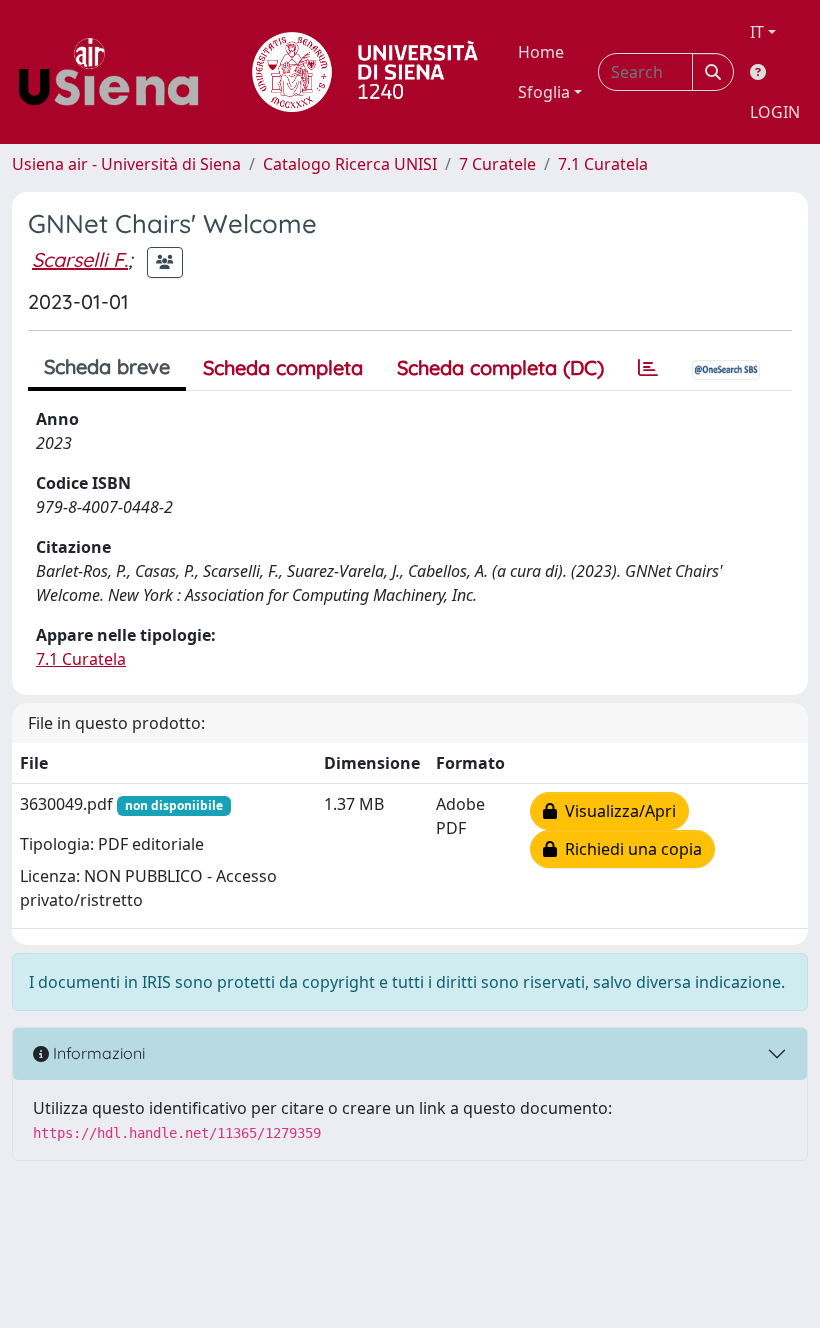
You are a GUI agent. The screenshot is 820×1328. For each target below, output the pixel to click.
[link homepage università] (365, 72)
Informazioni (97, 1053)
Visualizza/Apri (616, 811)
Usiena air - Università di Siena (126, 164)
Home (541, 52)
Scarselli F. (80, 259)
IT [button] (757, 32)
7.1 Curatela (603, 164)
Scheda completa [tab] (283, 367)
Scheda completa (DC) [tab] (500, 367)
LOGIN (775, 112)
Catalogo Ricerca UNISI (350, 164)
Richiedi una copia (629, 849)
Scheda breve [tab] (107, 366)
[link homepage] (116, 72)
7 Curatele (497, 164)
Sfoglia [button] (544, 92)
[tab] (648, 368)
